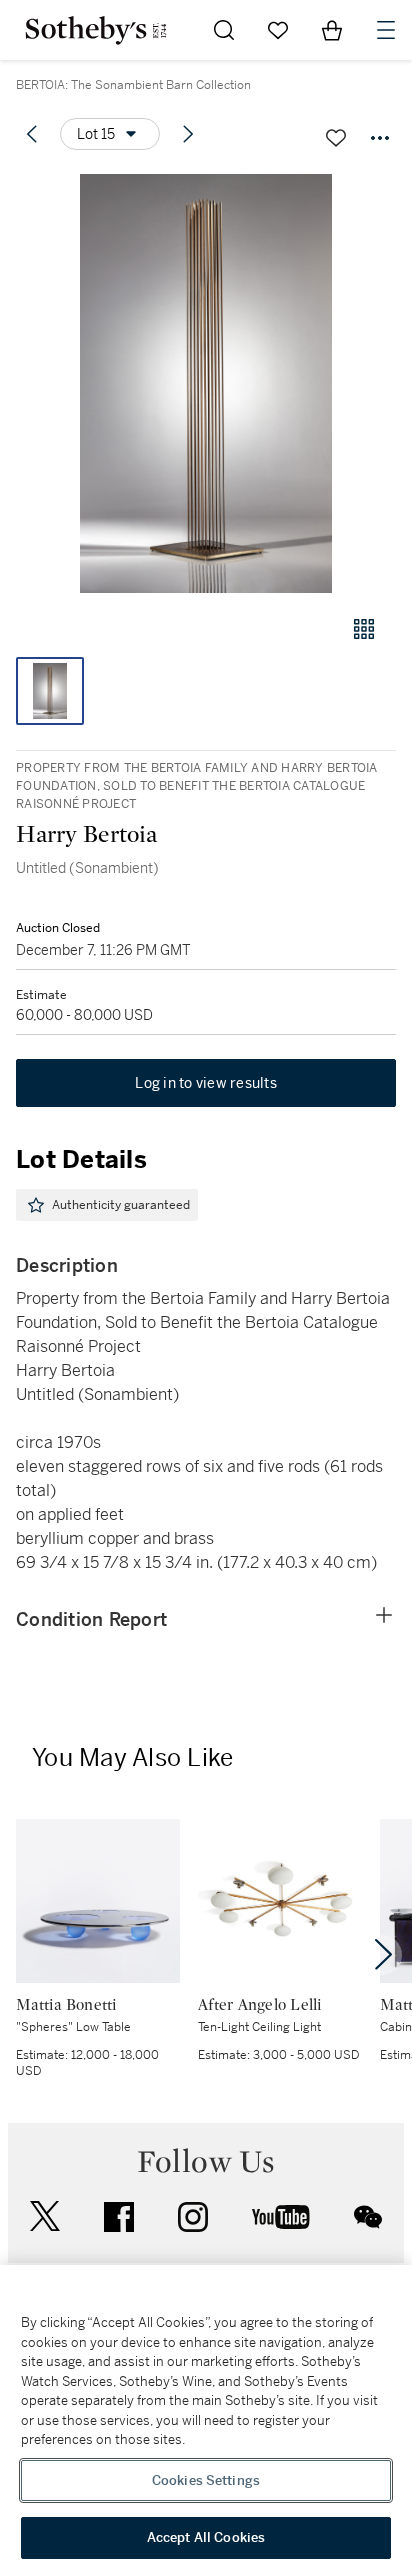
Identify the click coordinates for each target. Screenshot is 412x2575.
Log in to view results (206, 1083)
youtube (281, 2217)
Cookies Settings (206, 2480)
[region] (206, 2420)
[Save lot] (336, 138)
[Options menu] (380, 138)
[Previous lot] (32, 134)
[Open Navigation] (386, 30)
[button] (206, 383)
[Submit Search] (224, 30)
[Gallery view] (364, 629)
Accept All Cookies (206, 2537)
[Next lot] (188, 134)
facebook (119, 2217)
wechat (368, 2217)
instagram (193, 2217)
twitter (45, 2216)
